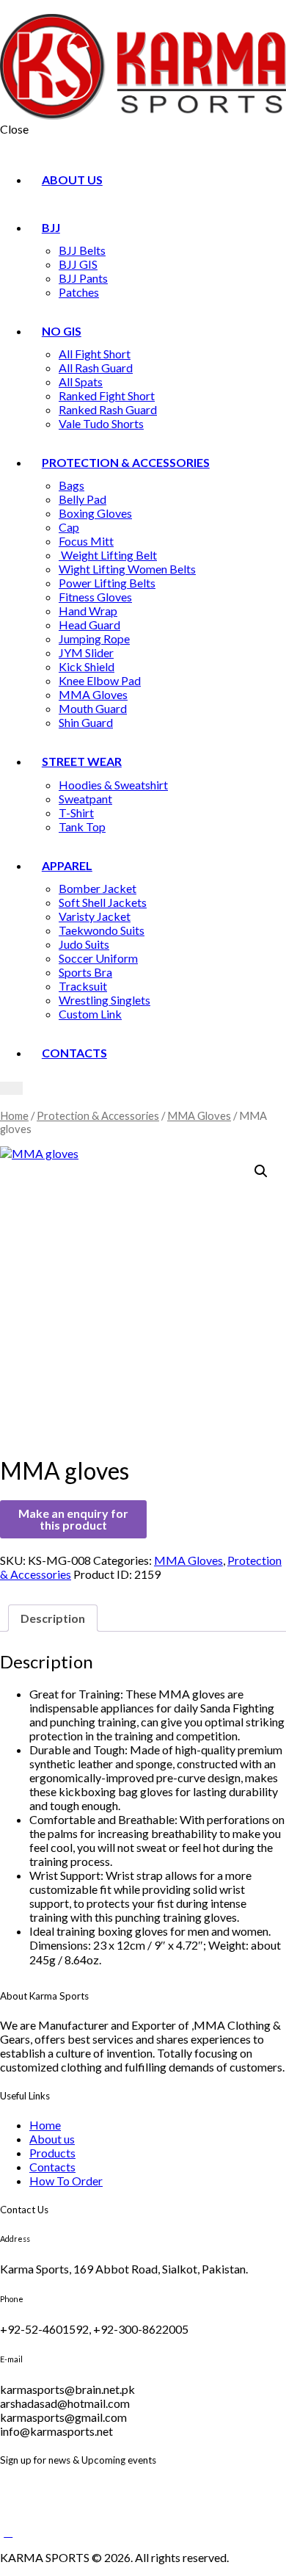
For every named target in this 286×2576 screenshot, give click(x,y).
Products (52, 2153)
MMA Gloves (199, 1115)
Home (14, 1115)
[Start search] (11, 1088)
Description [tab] (53, 1618)
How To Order (66, 2181)
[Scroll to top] (8, 2532)
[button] (261, 1171)
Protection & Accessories (98, 1115)
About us (52, 2139)
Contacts (52, 2167)
